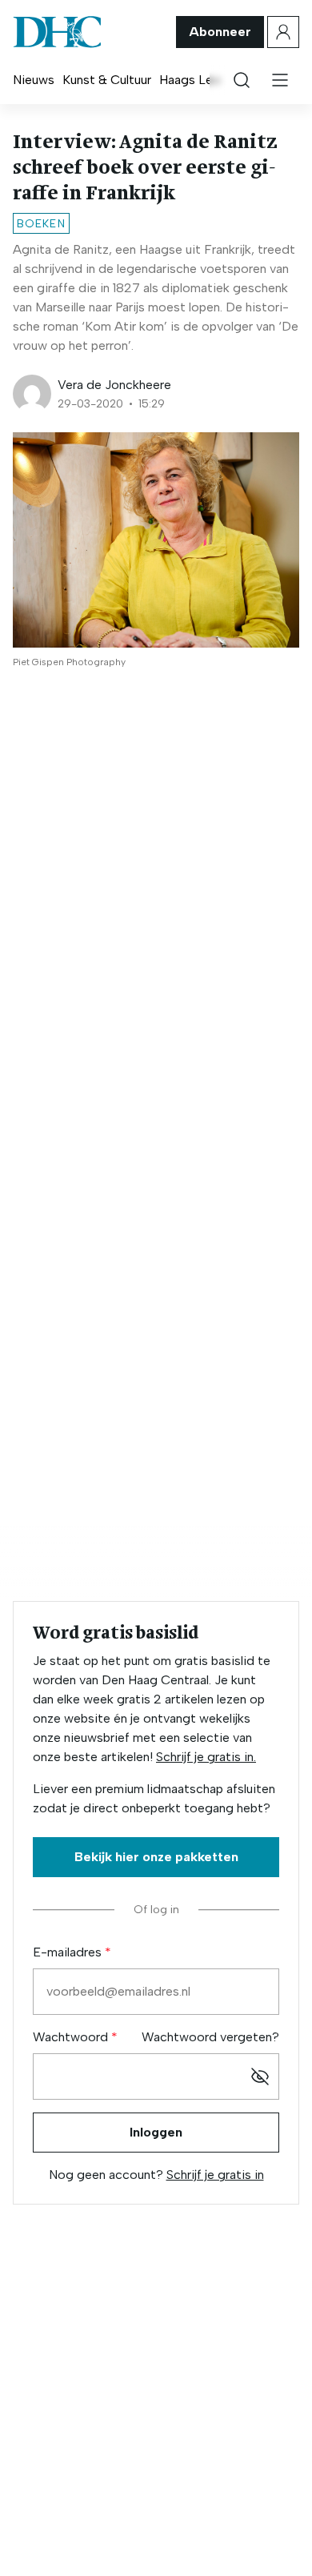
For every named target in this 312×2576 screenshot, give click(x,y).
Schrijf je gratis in (215, 2175)
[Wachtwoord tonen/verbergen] (260, 2076)
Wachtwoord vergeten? (210, 2037)
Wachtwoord (72, 2037)
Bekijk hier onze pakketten (156, 1857)
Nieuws (34, 80)
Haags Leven (196, 80)
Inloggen (156, 2132)
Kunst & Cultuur (107, 80)
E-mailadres (69, 1952)
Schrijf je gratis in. (206, 1757)
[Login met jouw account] (283, 32)
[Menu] (280, 80)
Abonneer (220, 32)
